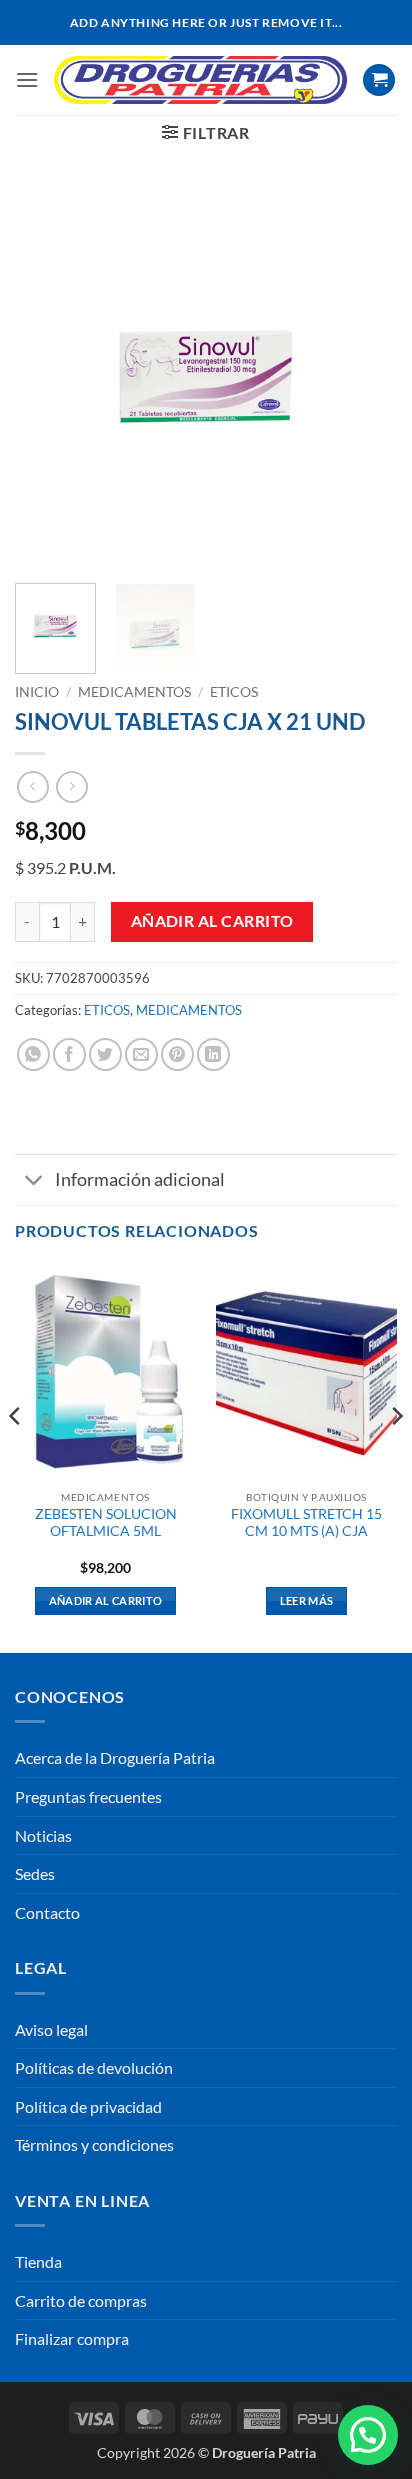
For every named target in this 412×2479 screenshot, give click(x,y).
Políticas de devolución (94, 2067)
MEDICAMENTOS (134, 692)
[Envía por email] (141, 1054)
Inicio (37, 692)
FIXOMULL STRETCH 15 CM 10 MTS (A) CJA (306, 1523)
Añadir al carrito (212, 921)
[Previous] (48, 376)
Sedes (35, 1873)
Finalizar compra (72, 2338)
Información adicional (140, 1179)
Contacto (47, 1912)
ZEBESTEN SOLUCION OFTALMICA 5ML (106, 1523)
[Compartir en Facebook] (69, 1054)
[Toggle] (34, 1181)
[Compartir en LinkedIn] (213, 1054)
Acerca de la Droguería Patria (115, 1757)
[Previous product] (71, 786)
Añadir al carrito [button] (106, 1600)
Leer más (307, 1600)
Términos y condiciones (94, 2144)
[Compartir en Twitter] (105, 1054)
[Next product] (32, 786)
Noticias (43, 1835)
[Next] (364, 376)
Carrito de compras (81, 2300)
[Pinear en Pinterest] (177, 1054)
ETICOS (234, 692)
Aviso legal (51, 2029)
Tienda (38, 2261)
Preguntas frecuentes (88, 1796)
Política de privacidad (88, 2106)
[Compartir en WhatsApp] (33, 1054)
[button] (27, 79)
